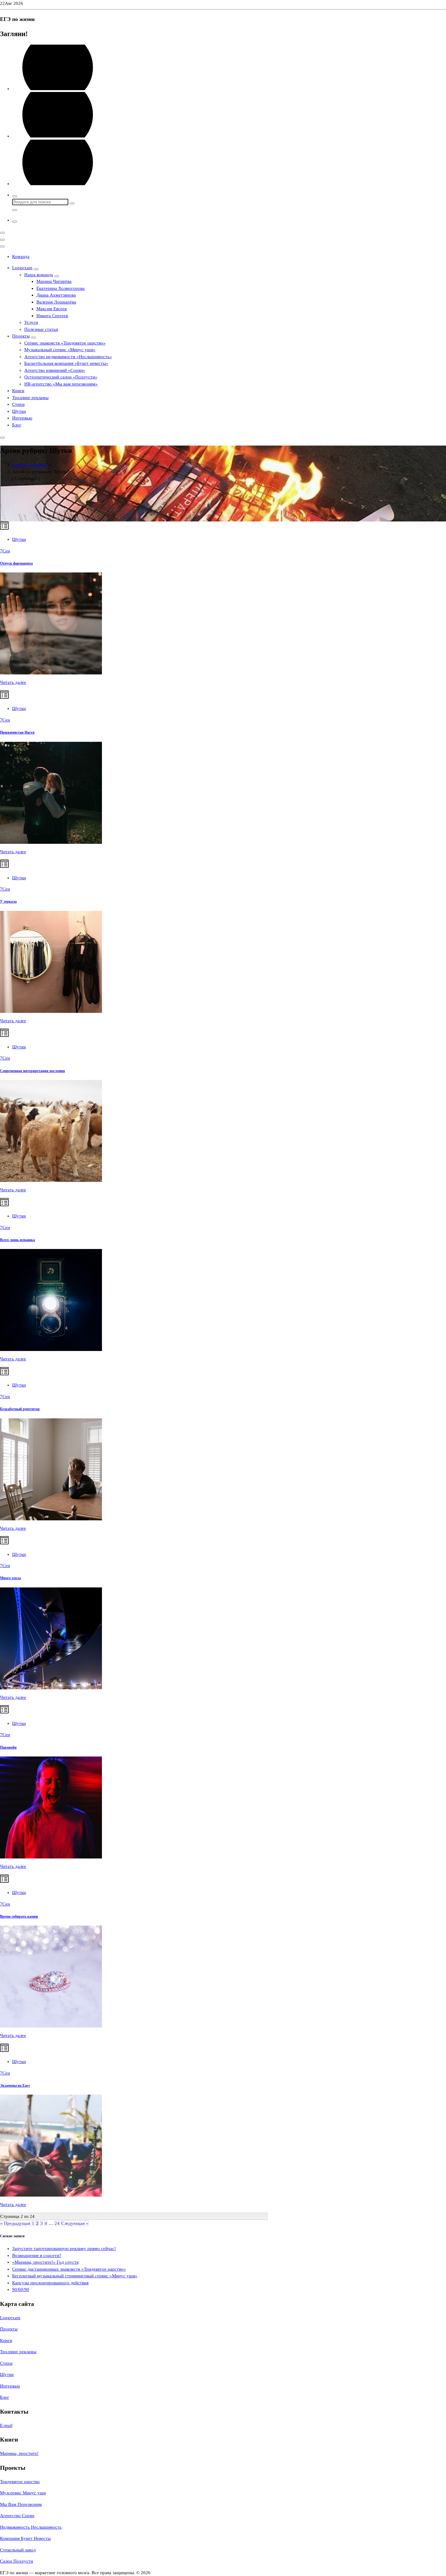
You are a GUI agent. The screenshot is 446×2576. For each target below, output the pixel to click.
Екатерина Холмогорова (61, 288)
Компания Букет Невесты (25, 2538)
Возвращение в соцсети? (37, 2255)
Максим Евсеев (52, 309)
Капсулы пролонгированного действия (50, 2283)
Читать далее (13, 682)
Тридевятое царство (20, 2482)
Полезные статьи (41, 329)
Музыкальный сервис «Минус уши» (60, 350)
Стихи (18, 404)
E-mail (6, 2425)
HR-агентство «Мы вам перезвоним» (61, 384)
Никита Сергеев (52, 316)
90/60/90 (21, 2289)
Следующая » (75, 2223)
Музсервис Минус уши (23, 2493)
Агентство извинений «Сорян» (55, 370)
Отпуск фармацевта (16, 563)
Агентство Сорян (17, 2516)
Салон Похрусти (17, 2561)
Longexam (22, 268)
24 (57, 2223)
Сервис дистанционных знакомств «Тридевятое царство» (69, 2269)
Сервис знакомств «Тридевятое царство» (65, 343)
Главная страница (30, 465)
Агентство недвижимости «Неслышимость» (68, 357)
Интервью (22, 418)
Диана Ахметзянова (56, 295)
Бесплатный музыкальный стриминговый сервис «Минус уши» (75, 2276)
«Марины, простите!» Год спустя (45, 2262)
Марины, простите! (19, 2453)
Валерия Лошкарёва (56, 302)
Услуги (31, 322)
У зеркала (8, 901)
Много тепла (10, 1578)
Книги (18, 391)
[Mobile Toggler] (36, 269)
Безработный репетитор (20, 1409)
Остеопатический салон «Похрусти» (61, 377)
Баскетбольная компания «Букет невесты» (66, 363)
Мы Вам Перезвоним (21, 2504)
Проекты (21, 336)
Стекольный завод (18, 2550)
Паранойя (8, 1747)
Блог (17, 425)
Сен (5, 551)
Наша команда (39, 275)
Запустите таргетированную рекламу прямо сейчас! (64, 2248)
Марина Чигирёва (54, 281)
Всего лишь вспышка (17, 1240)
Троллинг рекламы (30, 398)
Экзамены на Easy (15, 2086)
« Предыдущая (15, 2223)
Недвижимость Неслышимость (31, 2527)
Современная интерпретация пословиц (32, 1071)
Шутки (19, 411)
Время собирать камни (19, 1916)
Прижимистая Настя (17, 732)
